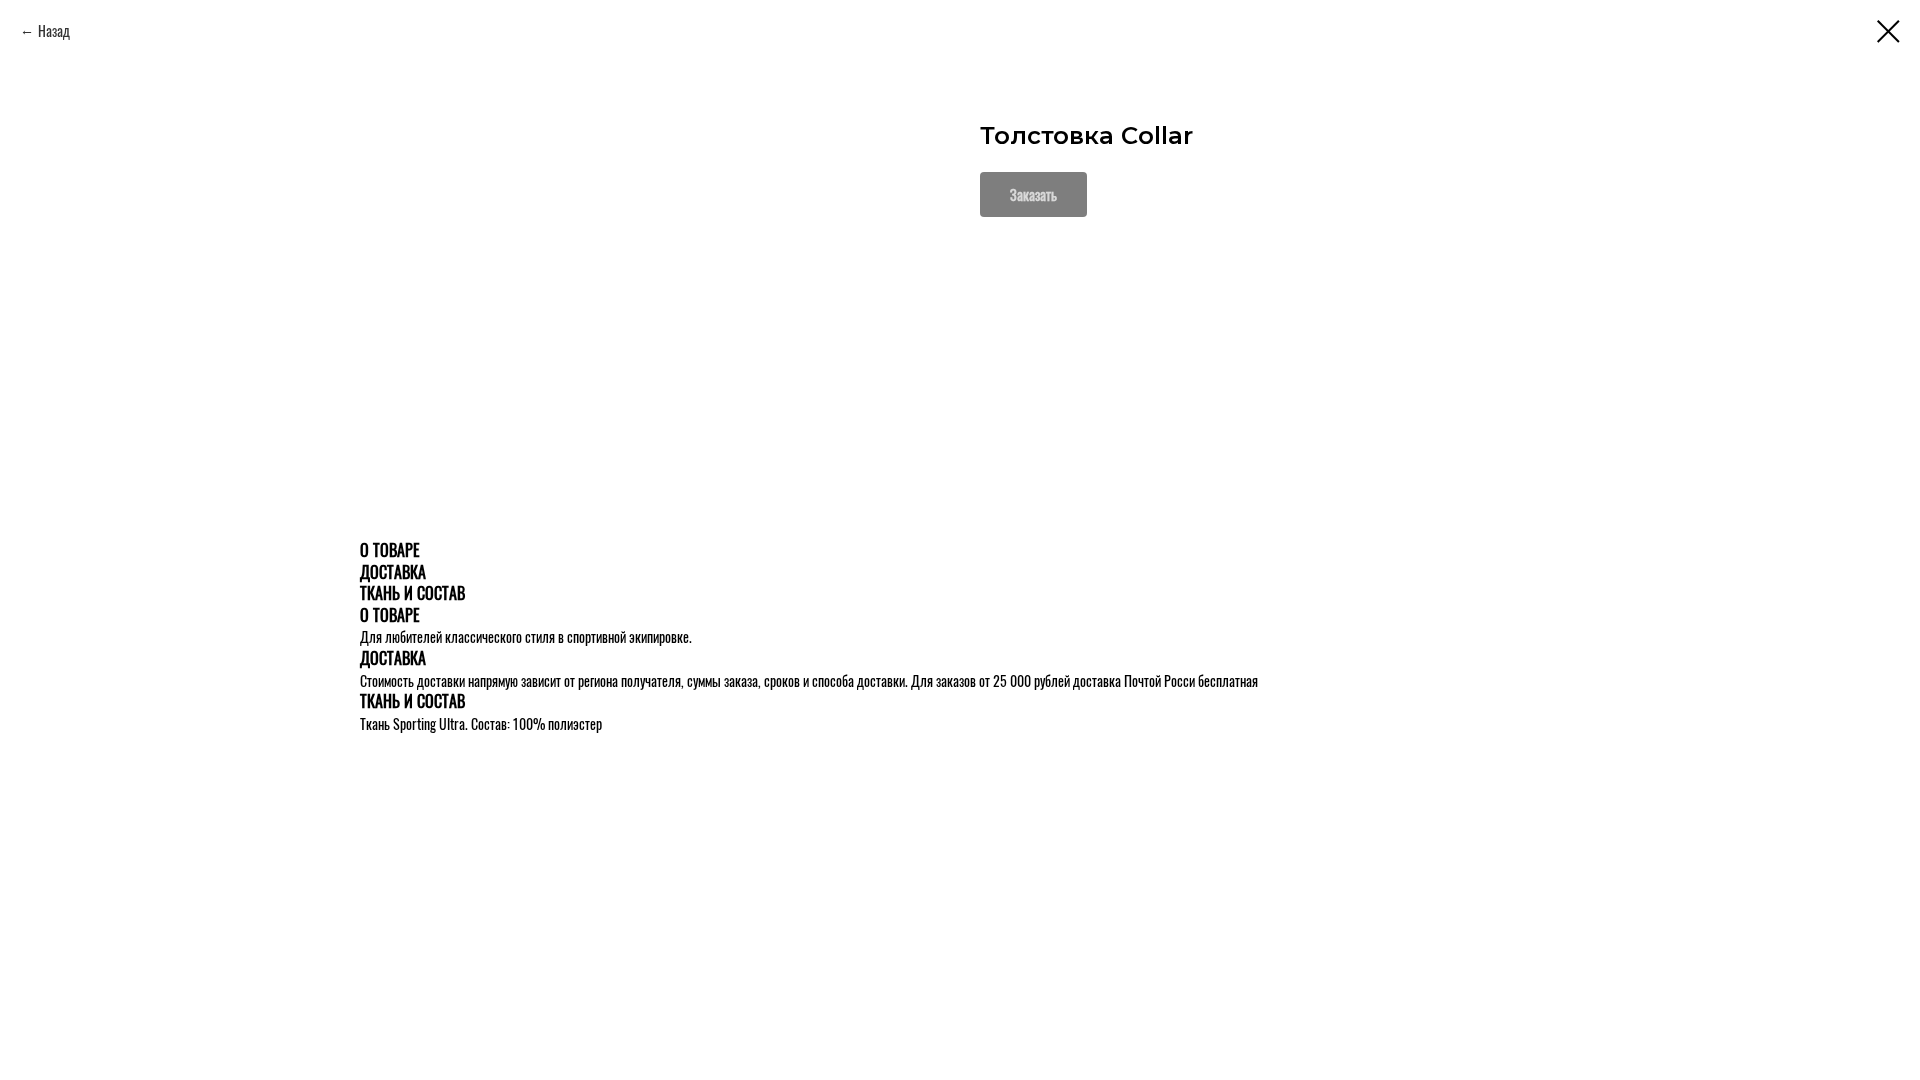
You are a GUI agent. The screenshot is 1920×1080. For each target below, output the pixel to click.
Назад (54, 30)
